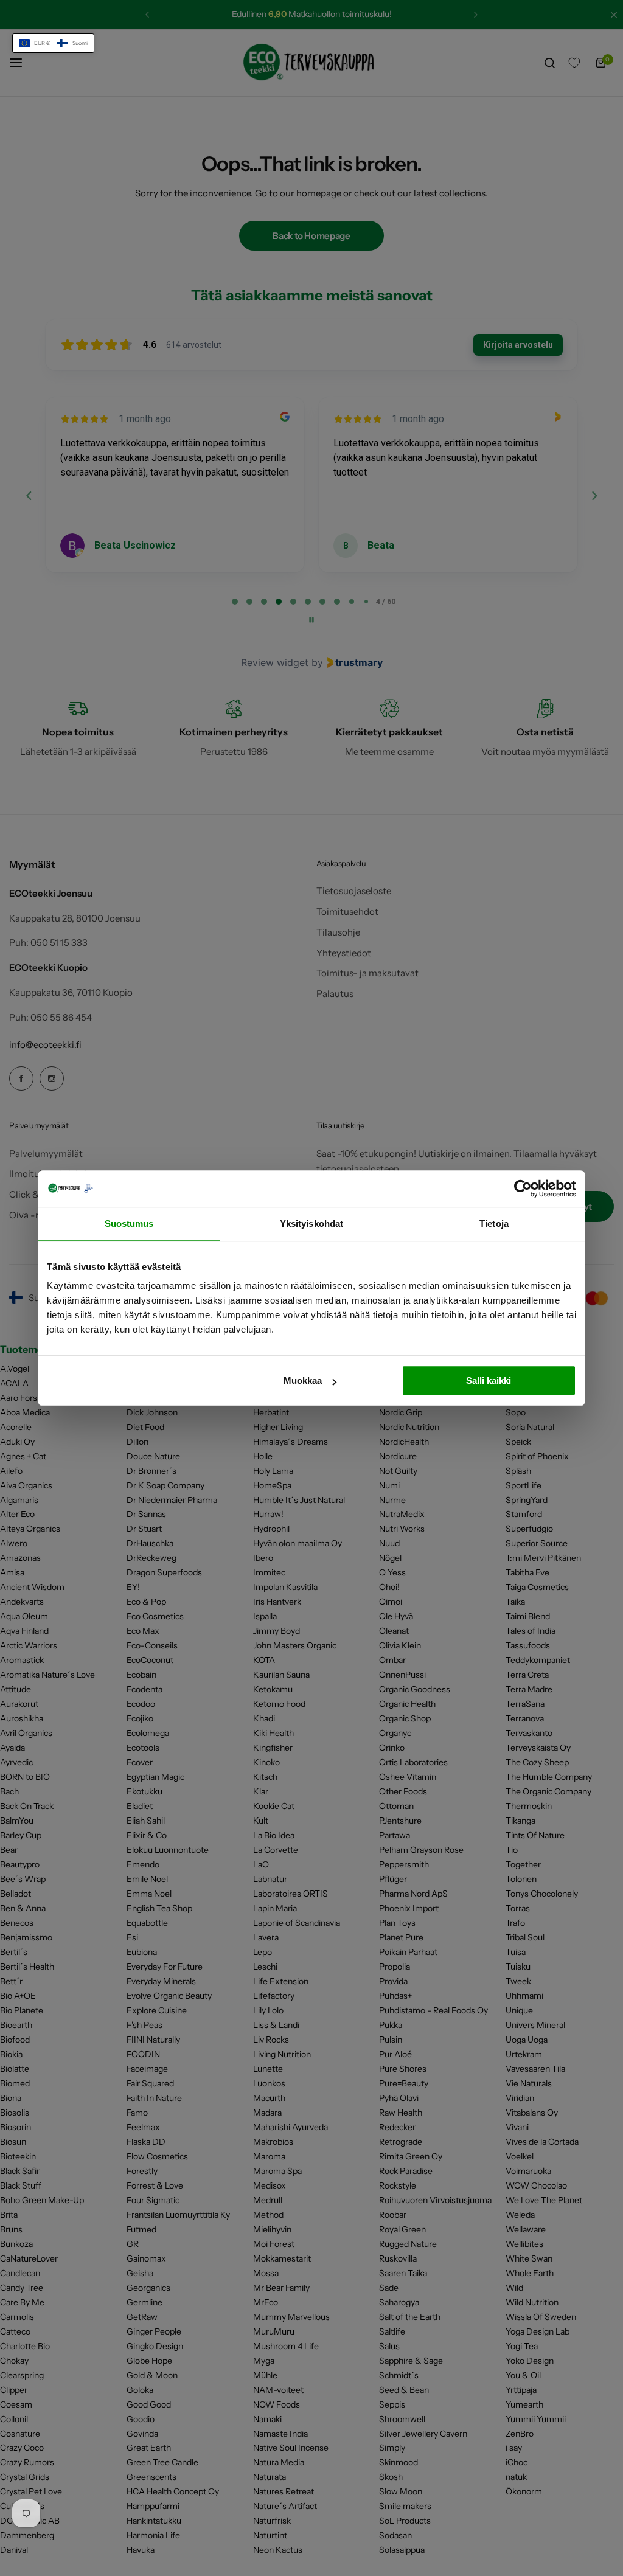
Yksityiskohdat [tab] (311, 1224)
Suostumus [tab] (129, 1224)
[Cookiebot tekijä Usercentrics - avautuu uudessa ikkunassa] (523, 1189)
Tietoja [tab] (494, 1224)
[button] (53, 43)
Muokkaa (303, 1380)
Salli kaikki (489, 1380)
